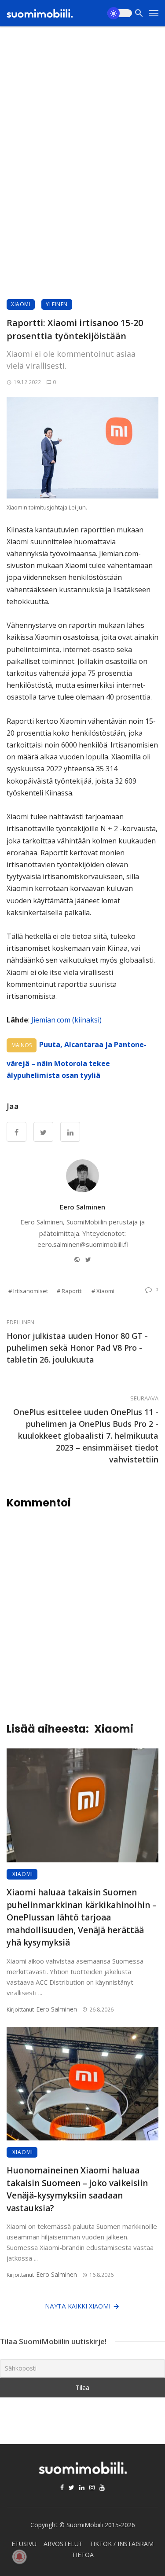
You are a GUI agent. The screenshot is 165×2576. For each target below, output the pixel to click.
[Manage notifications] (19, 2557)
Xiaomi (21, 304)
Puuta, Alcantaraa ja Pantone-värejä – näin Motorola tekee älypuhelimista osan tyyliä (77, 1060)
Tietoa (83, 2555)
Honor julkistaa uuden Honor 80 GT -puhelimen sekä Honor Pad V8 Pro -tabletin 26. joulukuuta (77, 1348)
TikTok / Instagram (121, 2544)
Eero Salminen (82, 1207)
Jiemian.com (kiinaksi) (66, 1020)
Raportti (72, 1291)
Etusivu (24, 2544)
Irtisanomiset (31, 1291)
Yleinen (57, 304)
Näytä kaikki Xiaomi (78, 2306)
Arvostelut (63, 2544)
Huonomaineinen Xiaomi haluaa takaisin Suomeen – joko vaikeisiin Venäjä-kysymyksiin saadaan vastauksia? (77, 2189)
